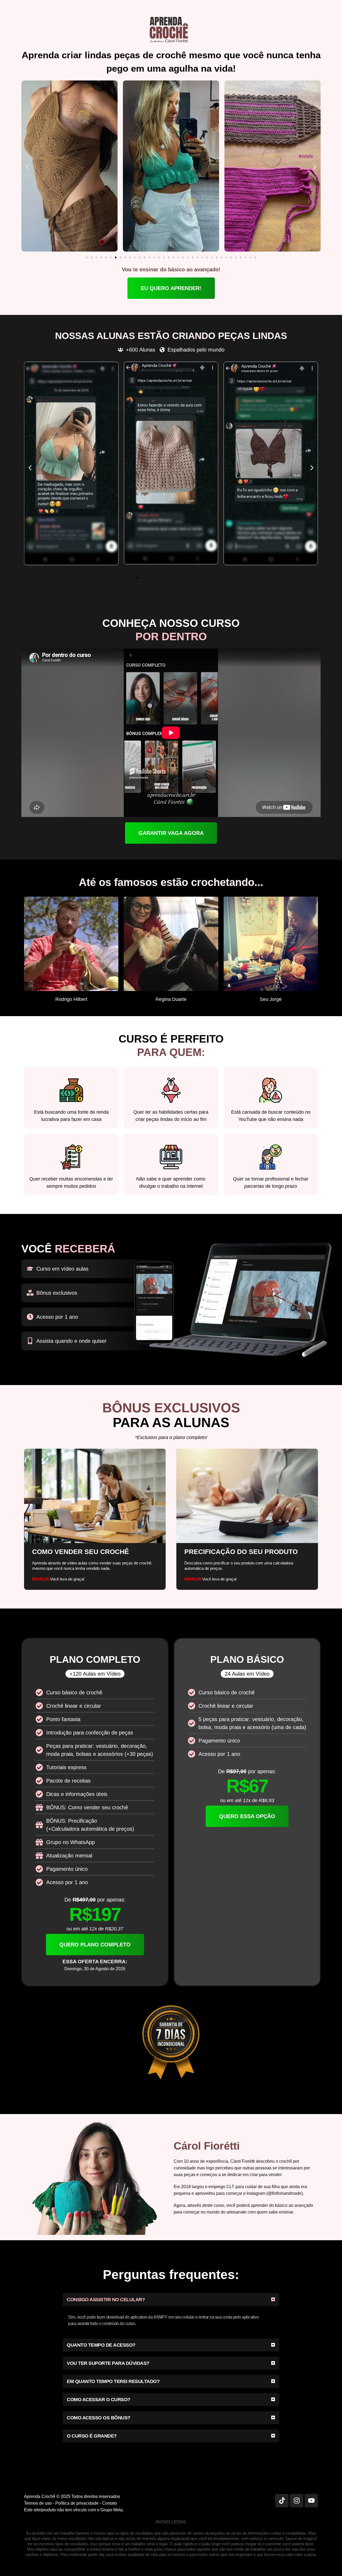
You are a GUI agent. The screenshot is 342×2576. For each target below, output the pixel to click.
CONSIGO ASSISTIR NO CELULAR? (106, 2300)
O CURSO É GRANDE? (92, 2436)
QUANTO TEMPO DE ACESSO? (101, 2345)
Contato (110, 2503)
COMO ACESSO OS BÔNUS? (99, 2418)
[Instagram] (297, 2501)
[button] (27, 167)
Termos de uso (38, 2503)
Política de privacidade (77, 2503)
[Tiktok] (282, 2501)
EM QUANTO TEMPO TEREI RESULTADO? (113, 2381)
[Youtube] (311, 2501)
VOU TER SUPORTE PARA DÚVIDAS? (108, 2363)
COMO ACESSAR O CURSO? (99, 2400)
